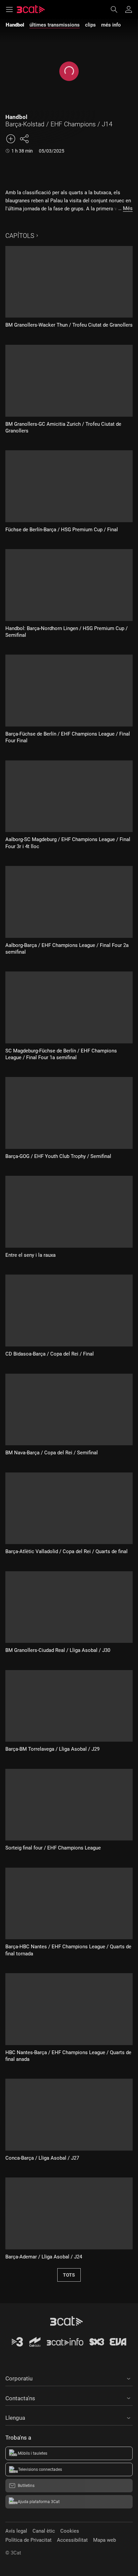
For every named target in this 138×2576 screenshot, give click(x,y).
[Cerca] (117, 9)
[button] (69, 2377)
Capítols (20, 236)
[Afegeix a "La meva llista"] (11, 139)
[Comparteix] (24, 139)
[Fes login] (129, 9)
